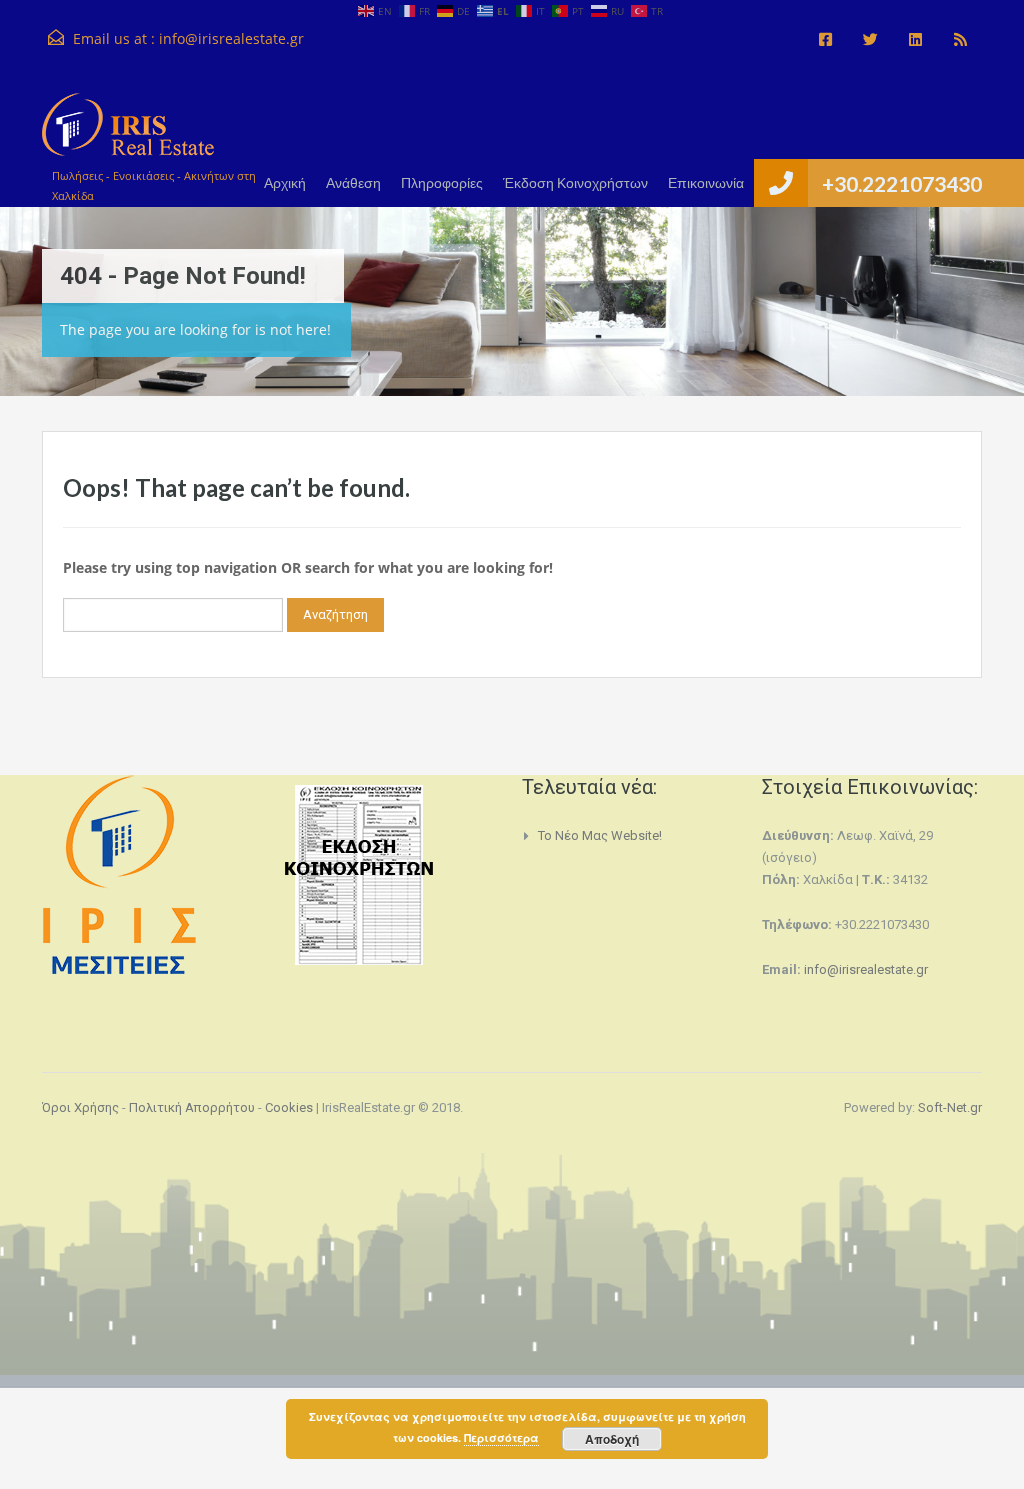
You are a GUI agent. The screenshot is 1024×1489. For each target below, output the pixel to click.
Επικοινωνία (706, 182)
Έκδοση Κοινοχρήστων (575, 182)
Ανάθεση (353, 182)
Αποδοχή (612, 1439)
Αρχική (285, 182)
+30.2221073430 (902, 183)
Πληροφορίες (442, 182)
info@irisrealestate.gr (231, 38)
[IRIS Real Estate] (128, 134)
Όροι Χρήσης (80, 1107)
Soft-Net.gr (950, 1107)
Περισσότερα (501, 1437)
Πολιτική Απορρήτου (192, 1107)
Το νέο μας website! (600, 835)
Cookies (289, 1107)
